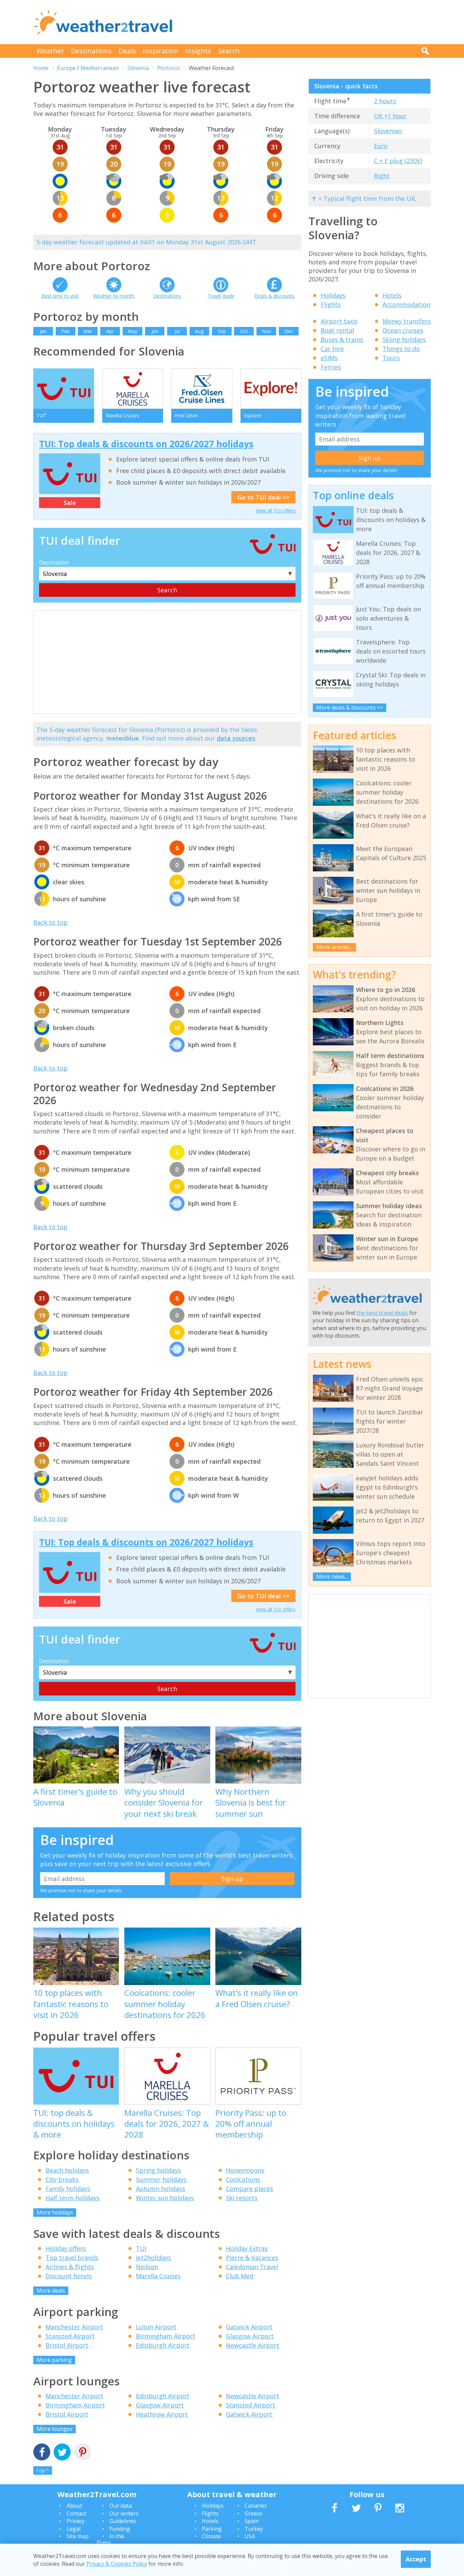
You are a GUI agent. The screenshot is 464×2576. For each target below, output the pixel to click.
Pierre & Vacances (252, 2258)
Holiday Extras (247, 2248)
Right (382, 176)
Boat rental (337, 330)
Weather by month (114, 296)
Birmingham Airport (166, 2336)
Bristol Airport (67, 2345)
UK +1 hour (390, 116)
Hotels (392, 295)
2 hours (385, 101)
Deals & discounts (274, 296)
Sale (70, 503)
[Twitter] (62, 2453)
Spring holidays (158, 2170)
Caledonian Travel (252, 2267)
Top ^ (42, 2470)
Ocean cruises (403, 330)
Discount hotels (69, 2276)
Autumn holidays (160, 2189)
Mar (88, 331)
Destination (54, 562)
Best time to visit (60, 296)
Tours (391, 358)
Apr (110, 331)
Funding (120, 2529)
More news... (332, 1577)
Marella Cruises (158, 2276)
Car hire (332, 349)
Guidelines (123, 2521)
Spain (252, 2521)
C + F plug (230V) (398, 161)
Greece (253, 2513)
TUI (141, 2248)
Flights (331, 304)
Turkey (254, 2529)
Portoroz (169, 68)
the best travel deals (382, 1313)
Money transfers (407, 321)
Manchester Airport (74, 2327)
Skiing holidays (404, 340)
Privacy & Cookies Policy (117, 2563)
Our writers (124, 2513)
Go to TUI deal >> (263, 497)
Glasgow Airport (250, 2336)
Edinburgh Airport (163, 2345)
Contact (76, 2513)
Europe (66, 68)
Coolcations (243, 2179)
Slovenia (138, 68)
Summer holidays (161, 2179)
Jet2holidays (154, 2258)
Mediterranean (100, 68)
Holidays (333, 295)
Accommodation (406, 304)
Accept (416, 2559)
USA (250, 2536)
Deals (127, 51)
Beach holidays (67, 2170)
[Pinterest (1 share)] (83, 2453)
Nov (266, 331)
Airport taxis (339, 321)
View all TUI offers (276, 511)
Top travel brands (72, 2258)
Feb (66, 331)
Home (41, 68)
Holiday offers (66, 2248)
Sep (222, 331)
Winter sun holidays (165, 2198)
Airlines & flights (70, 2267)
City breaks (62, 2179)
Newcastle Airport (253, 2345)
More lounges (55, 2429)
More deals (51, 2291)
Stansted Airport (70, 2336)
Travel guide (221, 296)
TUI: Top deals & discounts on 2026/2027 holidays (146, 444)
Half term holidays (73, 2198)
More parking (54, 2360)
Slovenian (388, 131)
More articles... (335, 947)
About (74, 2506)
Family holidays (68, 2189)
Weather (50, 51)
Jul (177, 331)
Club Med (240, 2276)
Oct (244, 331)
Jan (43, 331)
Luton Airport (156, 2327)
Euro (381, 146)
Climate (211, 2536)
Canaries (256, 2506)
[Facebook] (42, 2453)
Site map (78, 2536)
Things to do (401, 349)
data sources (236, 738)
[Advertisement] (307, 22)
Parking (212, 2529)
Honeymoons (245, 2170)
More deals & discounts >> (350, 708)
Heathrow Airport (162, 2414)
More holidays (55, 2212)
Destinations (91, 51)
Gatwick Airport (249, 2327)
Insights (198, 51)
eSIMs (329, 358)
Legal (74, 2529)
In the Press (111, 2539)
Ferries (331, 367)
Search (229, 51)
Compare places (249, 2189)
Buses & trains (342, 340)
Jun (155, 331)
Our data (121, 2506)
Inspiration (160, 51)
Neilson (147, 2267)
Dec (289, 331)
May (132, 331)
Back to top (50, 922)
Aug (199, 331)
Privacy (76, 2521)
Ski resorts (242, 2198)
